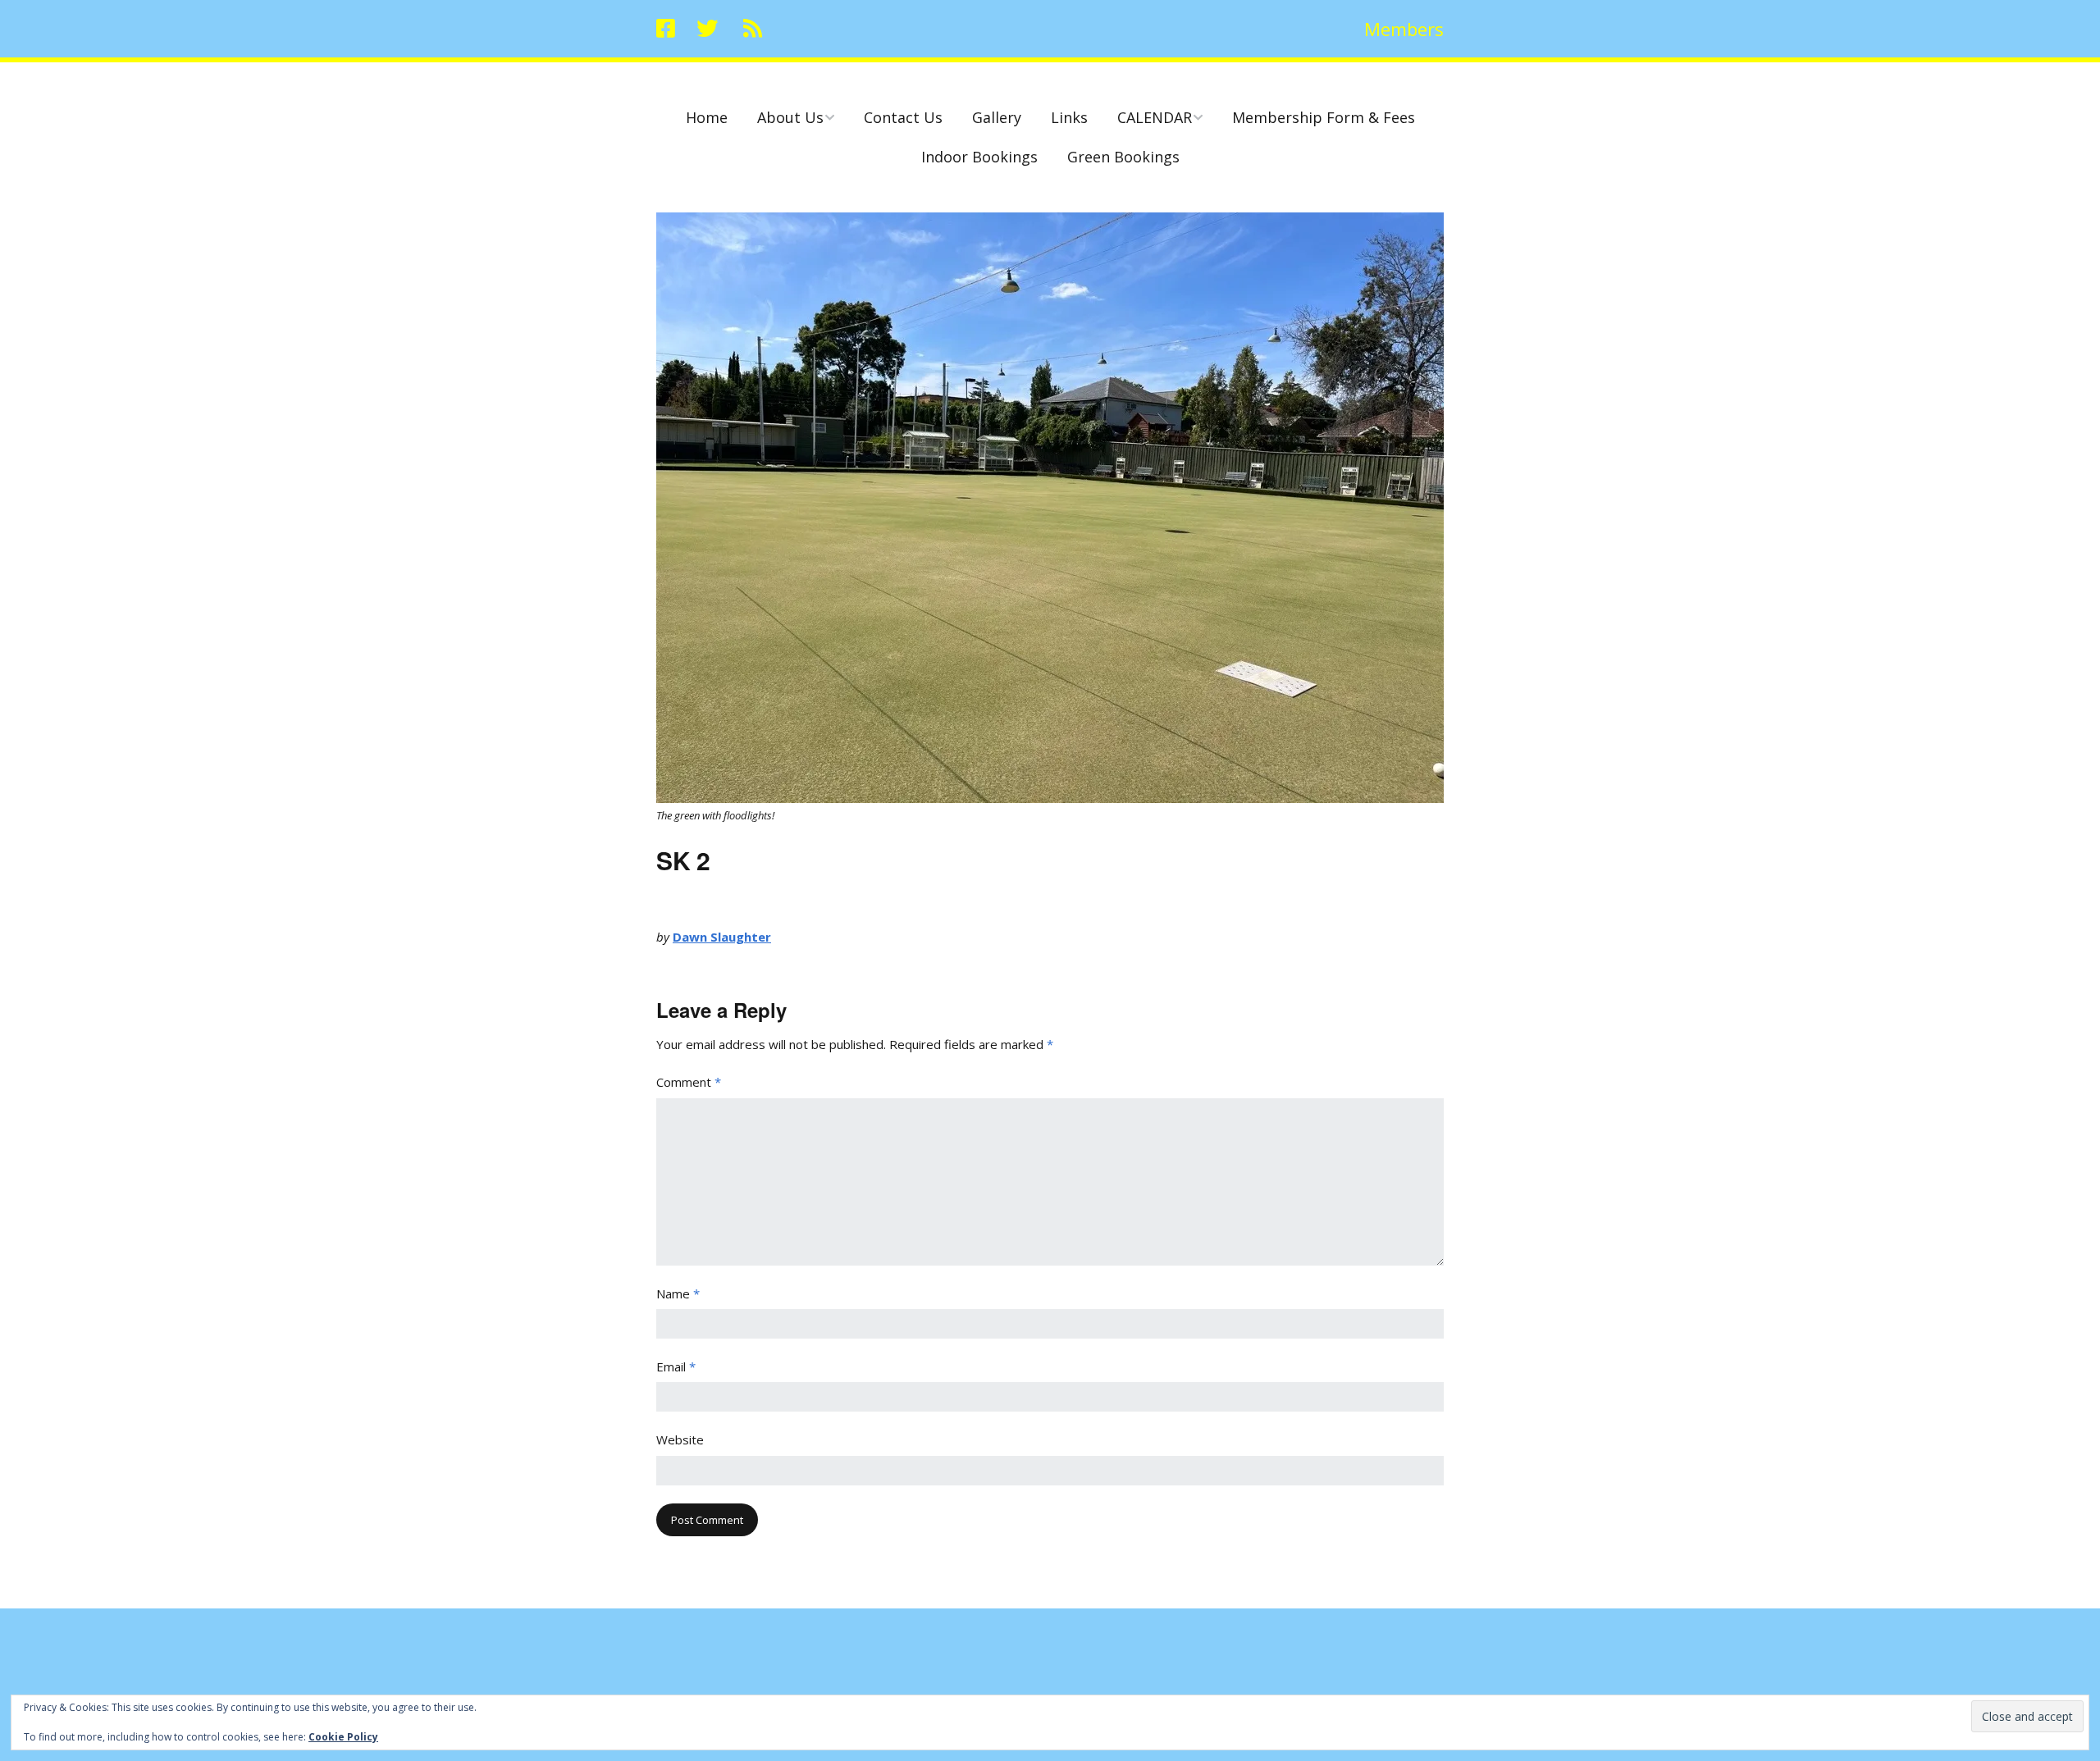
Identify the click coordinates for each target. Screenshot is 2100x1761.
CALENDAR (1155, 117)
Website (680, 1439)
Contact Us (903, 117)
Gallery (997, 117)
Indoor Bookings (979, 157)
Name (678, 1293)
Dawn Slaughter (722, 937)
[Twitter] (707, 29)
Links (1069, 117)
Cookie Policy (343, 1737)
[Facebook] (670, 29)
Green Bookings (1123, 157)
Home (707, 117)
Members (1404, 29)
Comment (689, 1082)
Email (676, 1366)
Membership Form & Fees (1324, 117)
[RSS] (753, 29)
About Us (790, 117)
